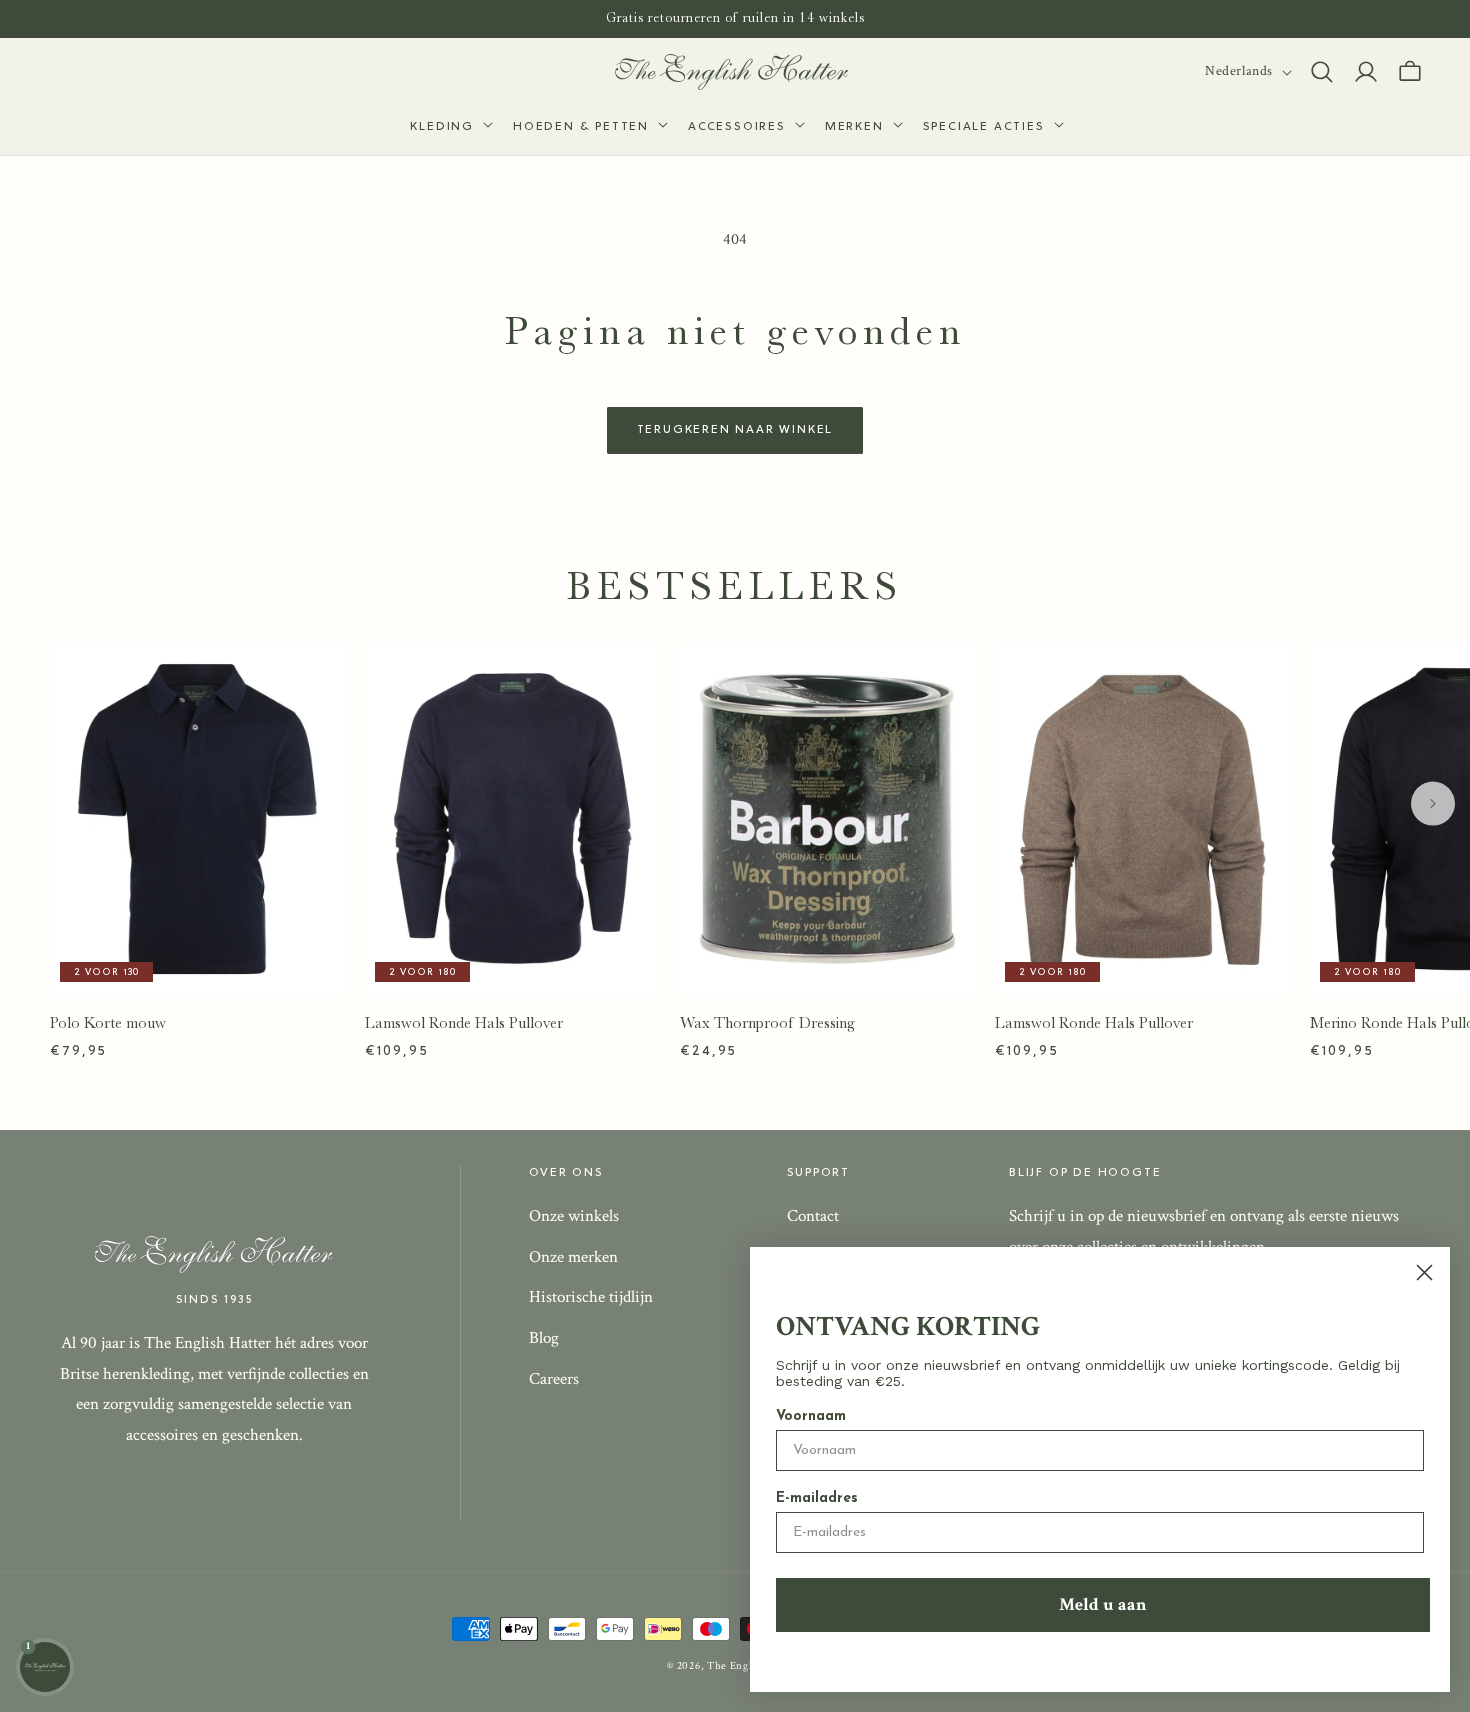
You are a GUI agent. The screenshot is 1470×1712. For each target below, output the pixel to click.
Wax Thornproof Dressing (767, 1023)
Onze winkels (574, 1216)
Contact (813, 1216)
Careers (554, 1379)
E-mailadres (817, 1498)
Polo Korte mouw (108, 1023)
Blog (544, 1338)
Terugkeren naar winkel (735, 430)
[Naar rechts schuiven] (1433, 803)
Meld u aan (1103, 1604)
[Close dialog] (1424, 1272)
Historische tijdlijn (591, 1297)
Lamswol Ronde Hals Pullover (464, 1023)
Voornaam (811, 1416)
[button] (449, 128)
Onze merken (573, 1257)
